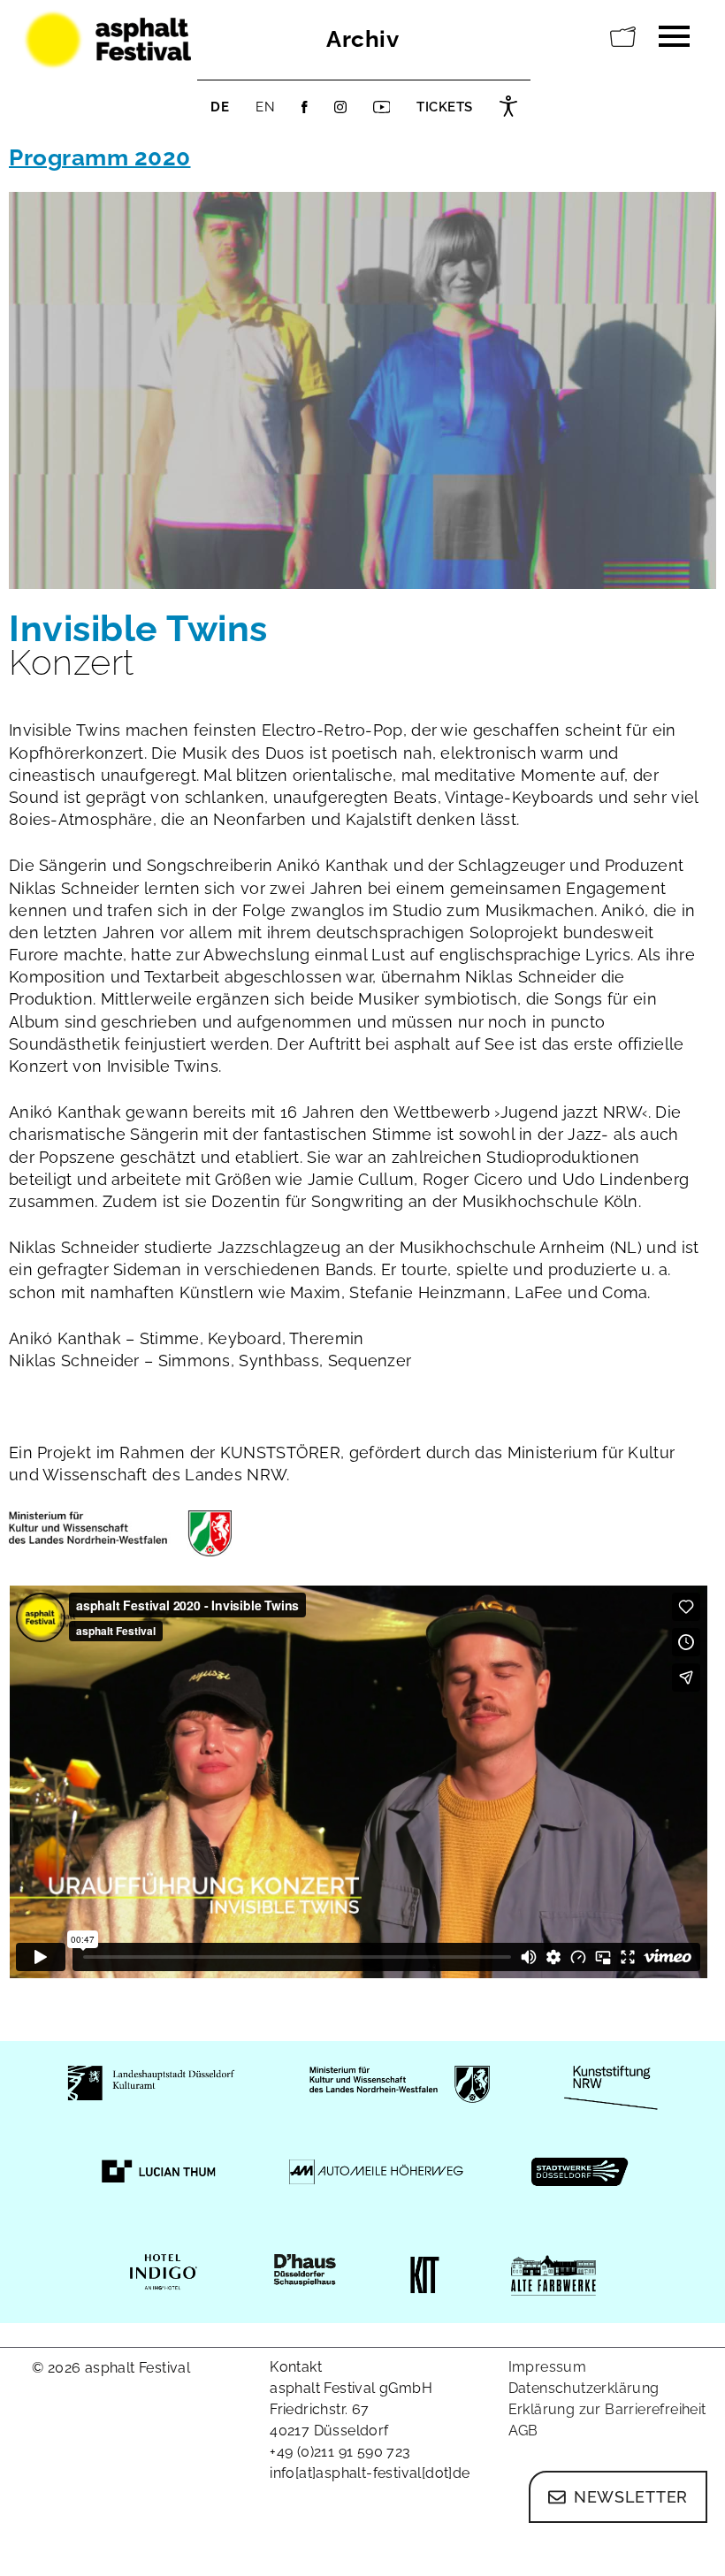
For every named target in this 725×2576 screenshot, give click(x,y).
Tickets (445, 107)
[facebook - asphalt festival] (305, 107)
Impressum (548, 2367)
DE (220, 107)
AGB (523, 2431)
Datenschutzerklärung (584, 2388)
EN (265, 107)
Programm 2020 (100, 157)
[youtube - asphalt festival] (382, 107)
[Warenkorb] (623, 37)
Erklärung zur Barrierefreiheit (607, 2409)
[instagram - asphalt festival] (340, 107)
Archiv (362, 39)
